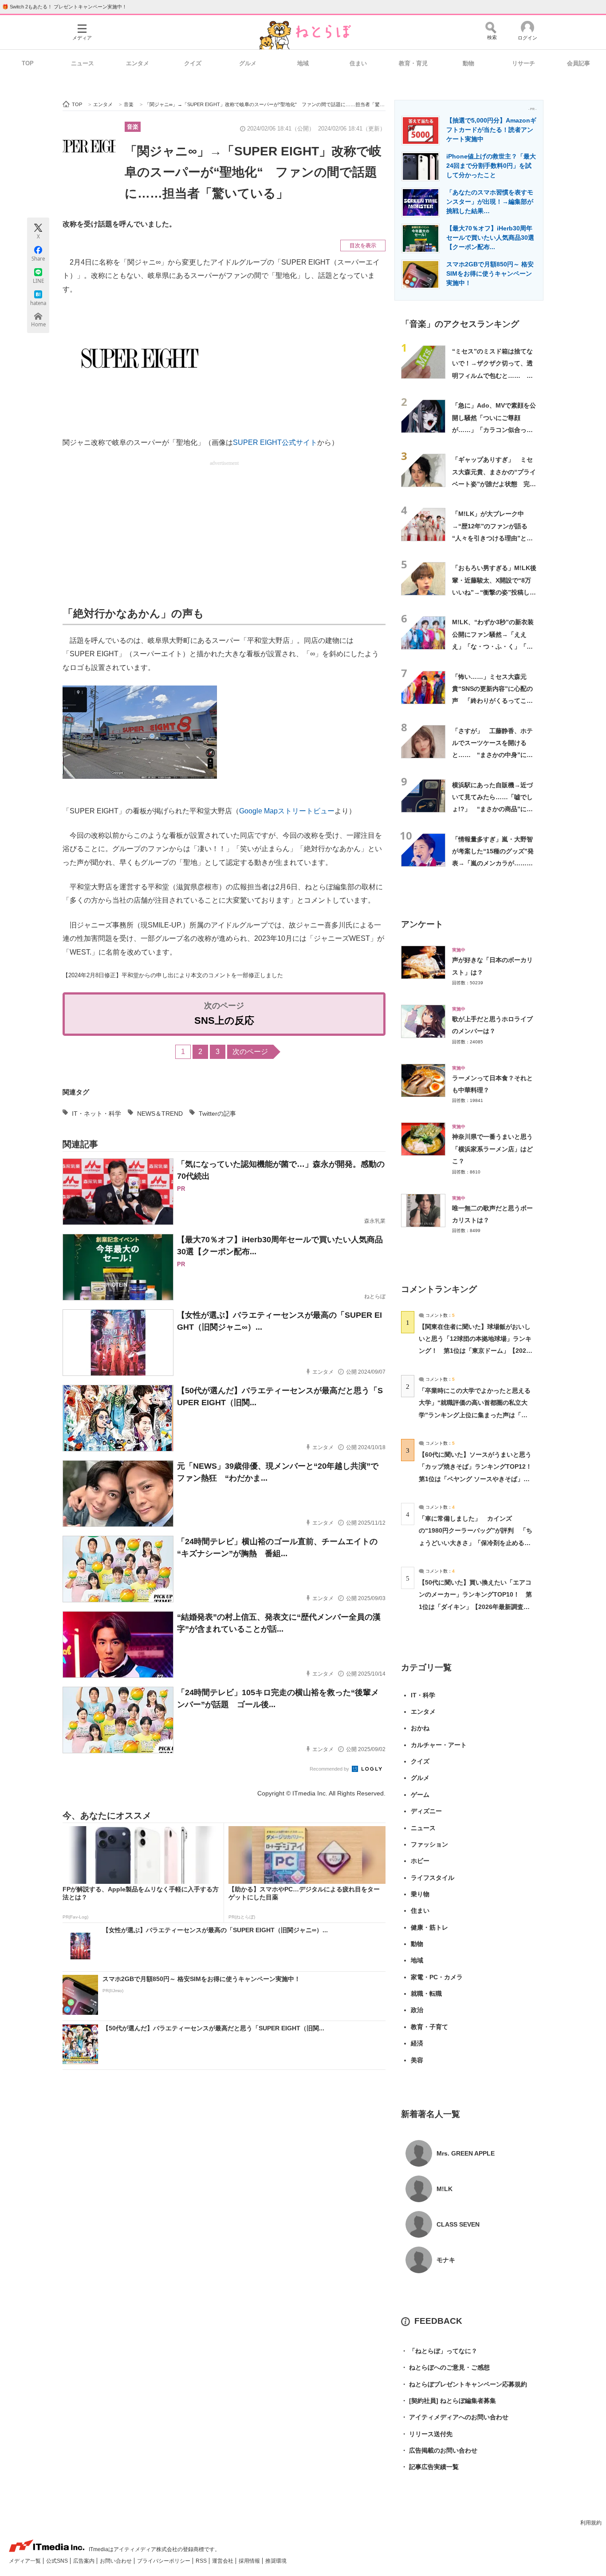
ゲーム (420, 1795)
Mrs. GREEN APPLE (466, 2153)
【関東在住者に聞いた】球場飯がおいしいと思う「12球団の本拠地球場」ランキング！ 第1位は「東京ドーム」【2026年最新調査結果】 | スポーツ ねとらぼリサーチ (475, 1351)
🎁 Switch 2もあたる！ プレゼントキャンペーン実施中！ (65, 7)
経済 (417, 2043)
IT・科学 (423, 1695)
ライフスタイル (433, 1878)
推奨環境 (276, 2561)
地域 (303, 63)
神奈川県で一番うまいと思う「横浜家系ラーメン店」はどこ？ (492, 1149)
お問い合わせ (116, 2561)
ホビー (420, 1861)
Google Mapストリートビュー (287, 811)
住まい (358, 63)
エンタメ (138, 63)
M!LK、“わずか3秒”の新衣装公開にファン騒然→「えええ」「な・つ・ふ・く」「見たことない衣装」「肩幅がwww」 (493, 646)
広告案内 (85, 2561)
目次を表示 (363, 246)
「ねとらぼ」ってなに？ (439, 2351)
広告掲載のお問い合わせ (439, 2450)
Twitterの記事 (217, 1114)
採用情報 (250, 2561)
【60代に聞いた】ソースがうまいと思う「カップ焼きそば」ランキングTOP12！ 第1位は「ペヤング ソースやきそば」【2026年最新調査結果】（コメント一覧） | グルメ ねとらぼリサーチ (478, 1479)
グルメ (248, 63)
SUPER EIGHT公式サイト (275, 442)
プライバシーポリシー (164, 2561)
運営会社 (223, 2561)
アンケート (422, 924)
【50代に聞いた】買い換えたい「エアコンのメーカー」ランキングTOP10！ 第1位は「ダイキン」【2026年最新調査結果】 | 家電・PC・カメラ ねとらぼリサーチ (475, 1607)
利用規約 (591, 2523)
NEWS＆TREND (160, 1114)
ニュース (83, 63)
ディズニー (426, 1811)
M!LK (445, 2189)
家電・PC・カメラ (437, 1977)
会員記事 (578, 63)
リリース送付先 (427, 2434)
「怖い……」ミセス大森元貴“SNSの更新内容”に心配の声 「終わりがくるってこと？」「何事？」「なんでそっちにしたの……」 (492, 701)
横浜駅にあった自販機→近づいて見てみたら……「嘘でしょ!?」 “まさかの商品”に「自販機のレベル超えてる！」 (492, 809)
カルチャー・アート (439, 1745)
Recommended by (330, 1769)
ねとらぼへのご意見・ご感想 (445, 2367)
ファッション (429, 1844)
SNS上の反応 (224, 1020)
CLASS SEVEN (458, 2224)
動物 (468, 63)
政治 (417, 2010)
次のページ (250, 1052)
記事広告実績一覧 (430, 2467)
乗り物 (420, 1894)
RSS (202, 2561)
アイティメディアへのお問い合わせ (455, 2417)
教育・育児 (413, 63)
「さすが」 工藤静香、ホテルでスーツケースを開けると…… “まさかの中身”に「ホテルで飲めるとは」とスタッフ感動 (492, 755)
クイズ (193, 63)
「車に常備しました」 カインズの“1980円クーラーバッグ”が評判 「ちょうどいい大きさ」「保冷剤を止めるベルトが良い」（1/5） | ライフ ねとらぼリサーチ (476, 1543)
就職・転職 (426, 1993)
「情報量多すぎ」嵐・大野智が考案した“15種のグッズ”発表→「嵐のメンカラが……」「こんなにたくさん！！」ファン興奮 (493, 863)
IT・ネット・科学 (96, 1114)
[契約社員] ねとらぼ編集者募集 (449, 2401)
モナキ (446, 2260)
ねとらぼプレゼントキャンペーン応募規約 (464, 2384)
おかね (420, 1728)
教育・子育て (429, 2027)
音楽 (133, 127)
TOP (28, 63)
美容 (417, 2060)
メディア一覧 (26, 2561)
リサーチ (523, 63)
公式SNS (58, 2561)
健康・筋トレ (429, 1927)
